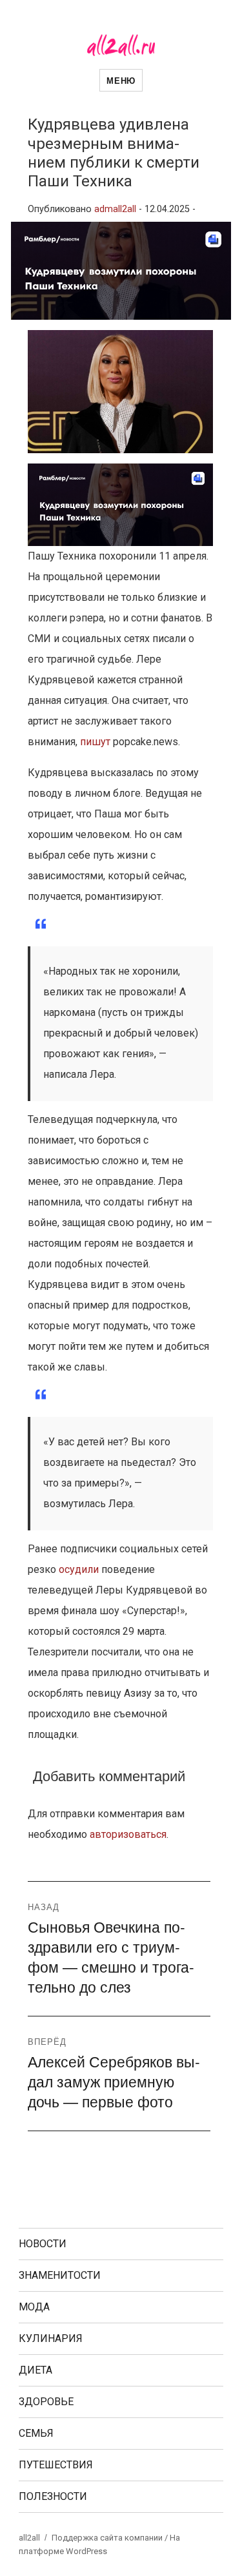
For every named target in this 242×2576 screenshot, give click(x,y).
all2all (29, 2538)
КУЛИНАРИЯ (51, 2338)
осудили (79, 1569)
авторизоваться (128, 1834)
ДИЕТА (35, 2370)
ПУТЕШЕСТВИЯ (56, 2465)
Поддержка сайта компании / (111, 2538)
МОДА (34, 2307)
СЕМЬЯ (36, 2433)
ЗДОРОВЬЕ (46, 2402)
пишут (96, 742)
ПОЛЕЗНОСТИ (53, 2496)
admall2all (115, 209)
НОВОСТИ (43, 2244)
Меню (121, 80)
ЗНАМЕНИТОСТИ (60, 2275)
